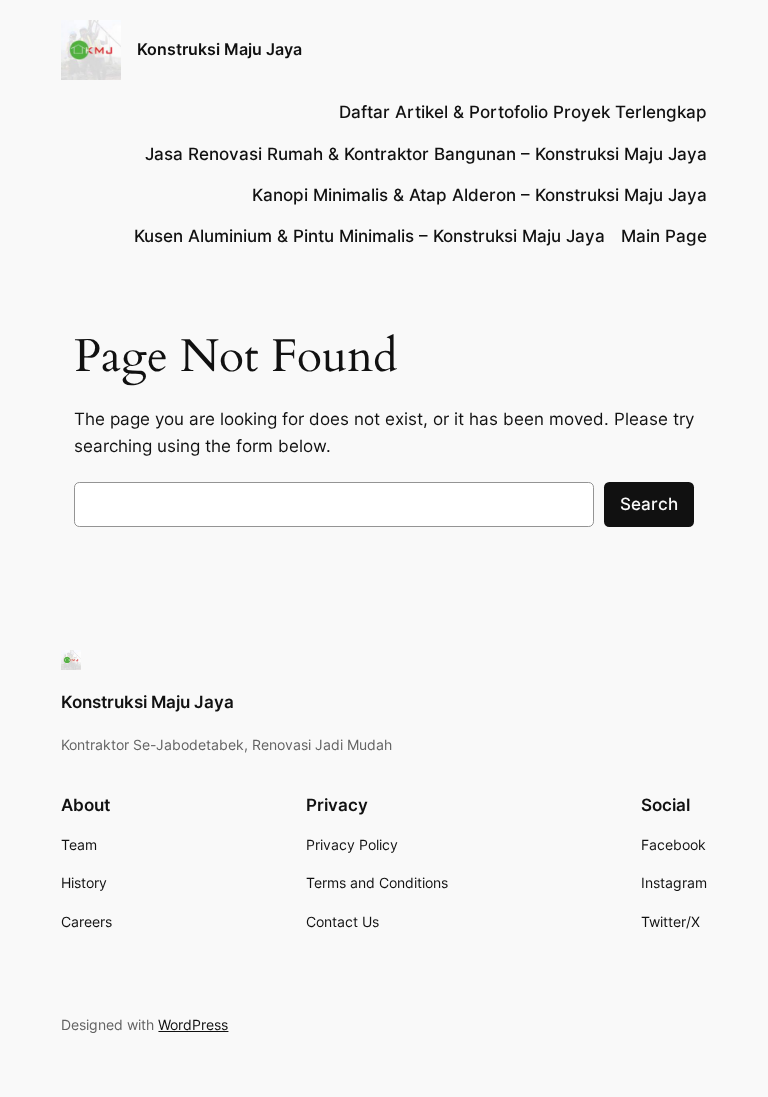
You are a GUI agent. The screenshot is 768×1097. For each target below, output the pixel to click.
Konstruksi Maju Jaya (219, 49)
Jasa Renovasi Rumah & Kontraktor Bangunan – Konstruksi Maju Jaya (426, 154)
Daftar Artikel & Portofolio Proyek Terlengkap (523, 112)
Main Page (664, 236)
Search (649, 504)
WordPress (193, 1024)
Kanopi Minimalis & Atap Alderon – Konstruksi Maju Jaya (479, 195)
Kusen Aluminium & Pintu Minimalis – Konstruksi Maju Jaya (369, 236)
